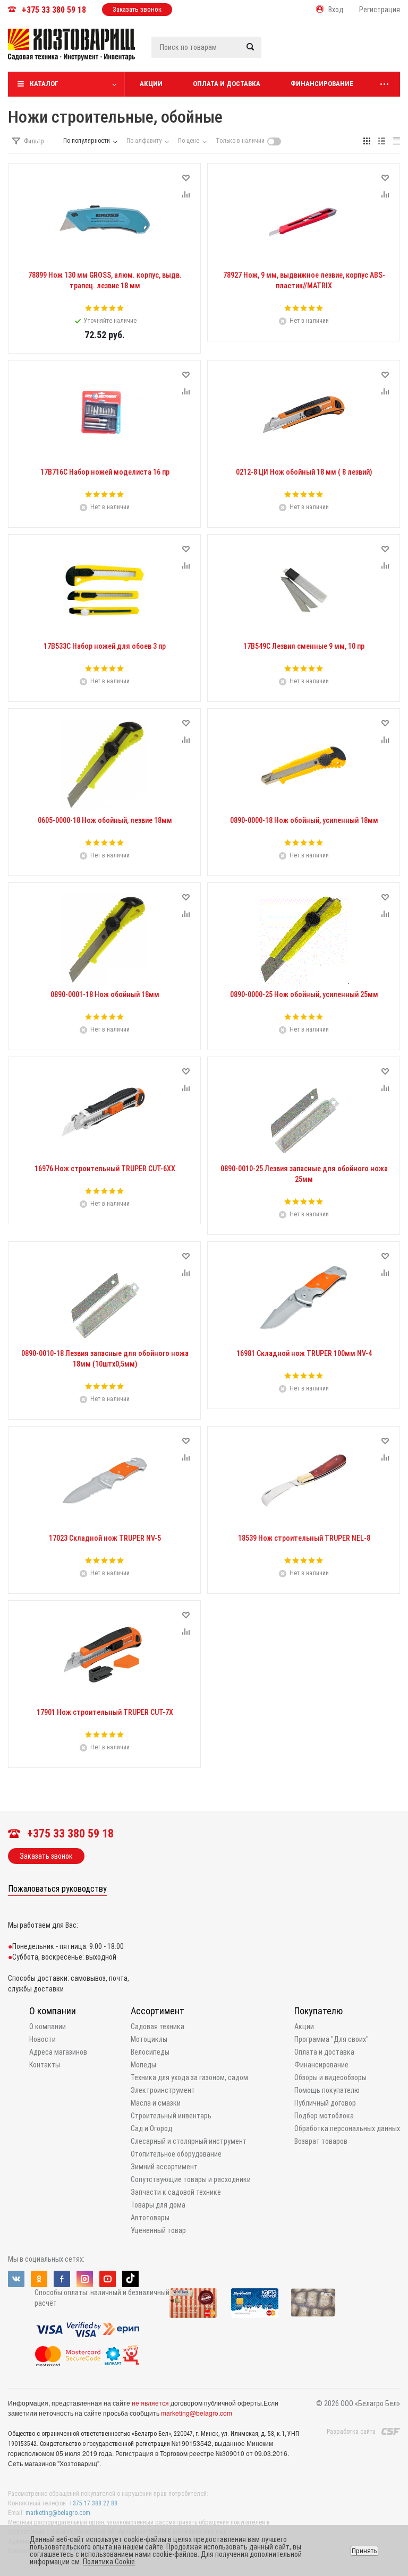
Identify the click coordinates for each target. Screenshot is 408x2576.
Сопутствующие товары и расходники (191, 2179)
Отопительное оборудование (176, 2154)
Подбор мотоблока (324, 2116)
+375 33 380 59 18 (54, 10)
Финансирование (322, 84)
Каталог (44, 84)
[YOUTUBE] (108, 2279)
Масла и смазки (156, 2103)
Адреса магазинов (58, 2052)
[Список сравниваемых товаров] (287, 53)
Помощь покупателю (327, 2090)
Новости (42, 2039)
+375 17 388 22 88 (93, 2503)
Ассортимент (158, 2011)
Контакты (45, 2065)
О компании (53, 2011)
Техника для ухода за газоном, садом (189, 2077)
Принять (364, 2551)
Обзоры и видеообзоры (330, 2077)
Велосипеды (150, 2052)
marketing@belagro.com (197, 2413)
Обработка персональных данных (347, 2128)
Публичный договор (325, 2103)
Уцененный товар (158, 2230)
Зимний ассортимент (164, 2167)
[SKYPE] (130, 2279)
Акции (151, 84)
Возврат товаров (321, 2141)
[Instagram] (85, 2279)
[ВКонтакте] (16, 2279)
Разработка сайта (351, 2432)
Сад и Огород (151, 2128)
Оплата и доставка (227, 84)
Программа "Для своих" (331, 2039)
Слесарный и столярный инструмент (189, 2141)
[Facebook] (62, 2279)
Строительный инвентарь (171, 2116)
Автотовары (150, 2218)
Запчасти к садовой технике (176, 2192)
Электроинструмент (163, 2090)
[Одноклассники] (39, 2279)
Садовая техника (158, 2027)
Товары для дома (158, 2205)
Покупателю (318, 2011)
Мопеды (143, 2065)
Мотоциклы (149, 2039)
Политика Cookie (109, 2562)
